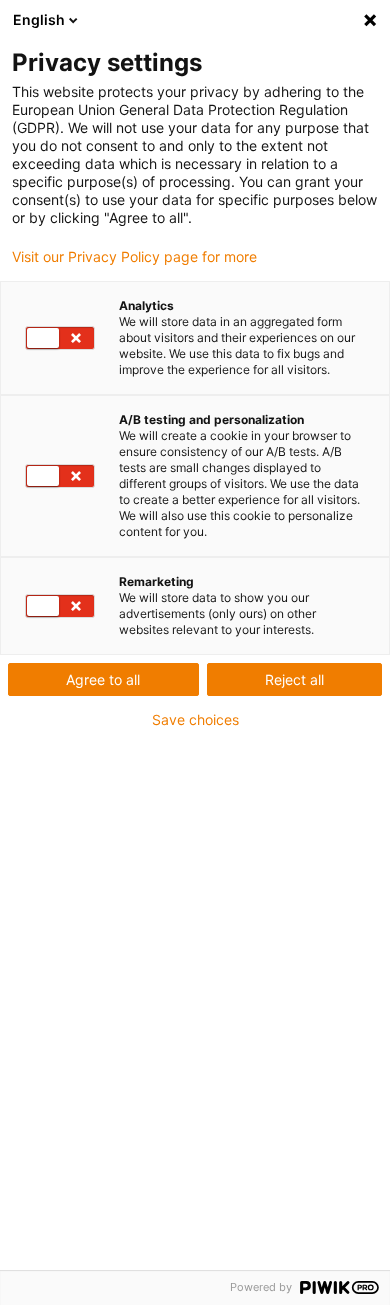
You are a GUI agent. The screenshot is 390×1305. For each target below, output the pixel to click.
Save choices (195, 720)
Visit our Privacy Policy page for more (134, 257)
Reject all (294, 679)
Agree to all (103, 679)
